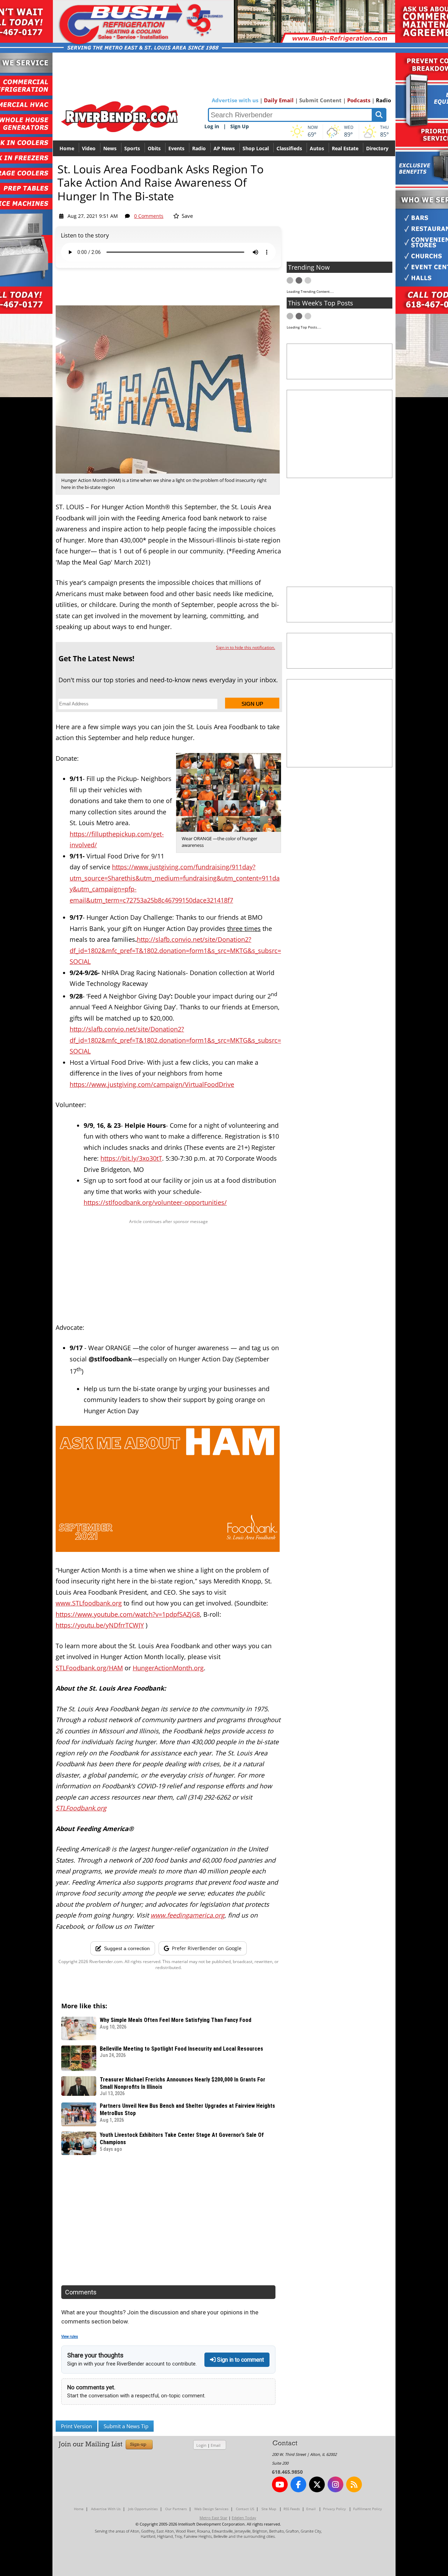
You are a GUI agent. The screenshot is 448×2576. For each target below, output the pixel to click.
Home (67, 148)
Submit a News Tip (126, 2426)
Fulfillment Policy (367, 2509)
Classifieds (289, 148)
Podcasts (359, 100)
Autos (317, 148)
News (110, 148)
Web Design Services (211, 2509)
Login (201, 2445)
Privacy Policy (334, 2509)
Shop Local (256, 148)
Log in (212, 126)
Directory (377, 148)
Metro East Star (213, 2518)
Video (89, 148)
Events (176, 148)
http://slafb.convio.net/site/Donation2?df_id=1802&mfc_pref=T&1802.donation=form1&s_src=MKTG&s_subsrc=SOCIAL (175, 950)
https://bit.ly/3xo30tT (131, 1158)
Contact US (245, 2509)
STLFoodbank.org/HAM (89, 1668)
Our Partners (176, 2509)
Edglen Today (244, 2518)
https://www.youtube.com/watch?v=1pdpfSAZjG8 (128, 1614)
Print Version (76, 2426)
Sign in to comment (240, 2360)
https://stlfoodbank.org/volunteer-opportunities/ (155, 1202)
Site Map (269, 2509)
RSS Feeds (292, 2509)
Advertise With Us (106, 2509)
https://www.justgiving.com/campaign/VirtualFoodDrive (152, 1084)
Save (187, 216)
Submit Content (320, 100)
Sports (132, 148)
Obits (154, 148)
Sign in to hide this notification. (246, 647)
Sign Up (240, 126)
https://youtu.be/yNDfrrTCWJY (100, 1625)
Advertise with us (235, 100)
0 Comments (149, 216)
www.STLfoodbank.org (89, 1603)
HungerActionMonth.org (168, 1668)
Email (216, 2445)
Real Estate (345, 148)
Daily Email (279, 100)
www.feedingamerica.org (187, 1915)
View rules (70, 2337)
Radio (383, 100)
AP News (224, 148)
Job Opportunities (143, 2509)
